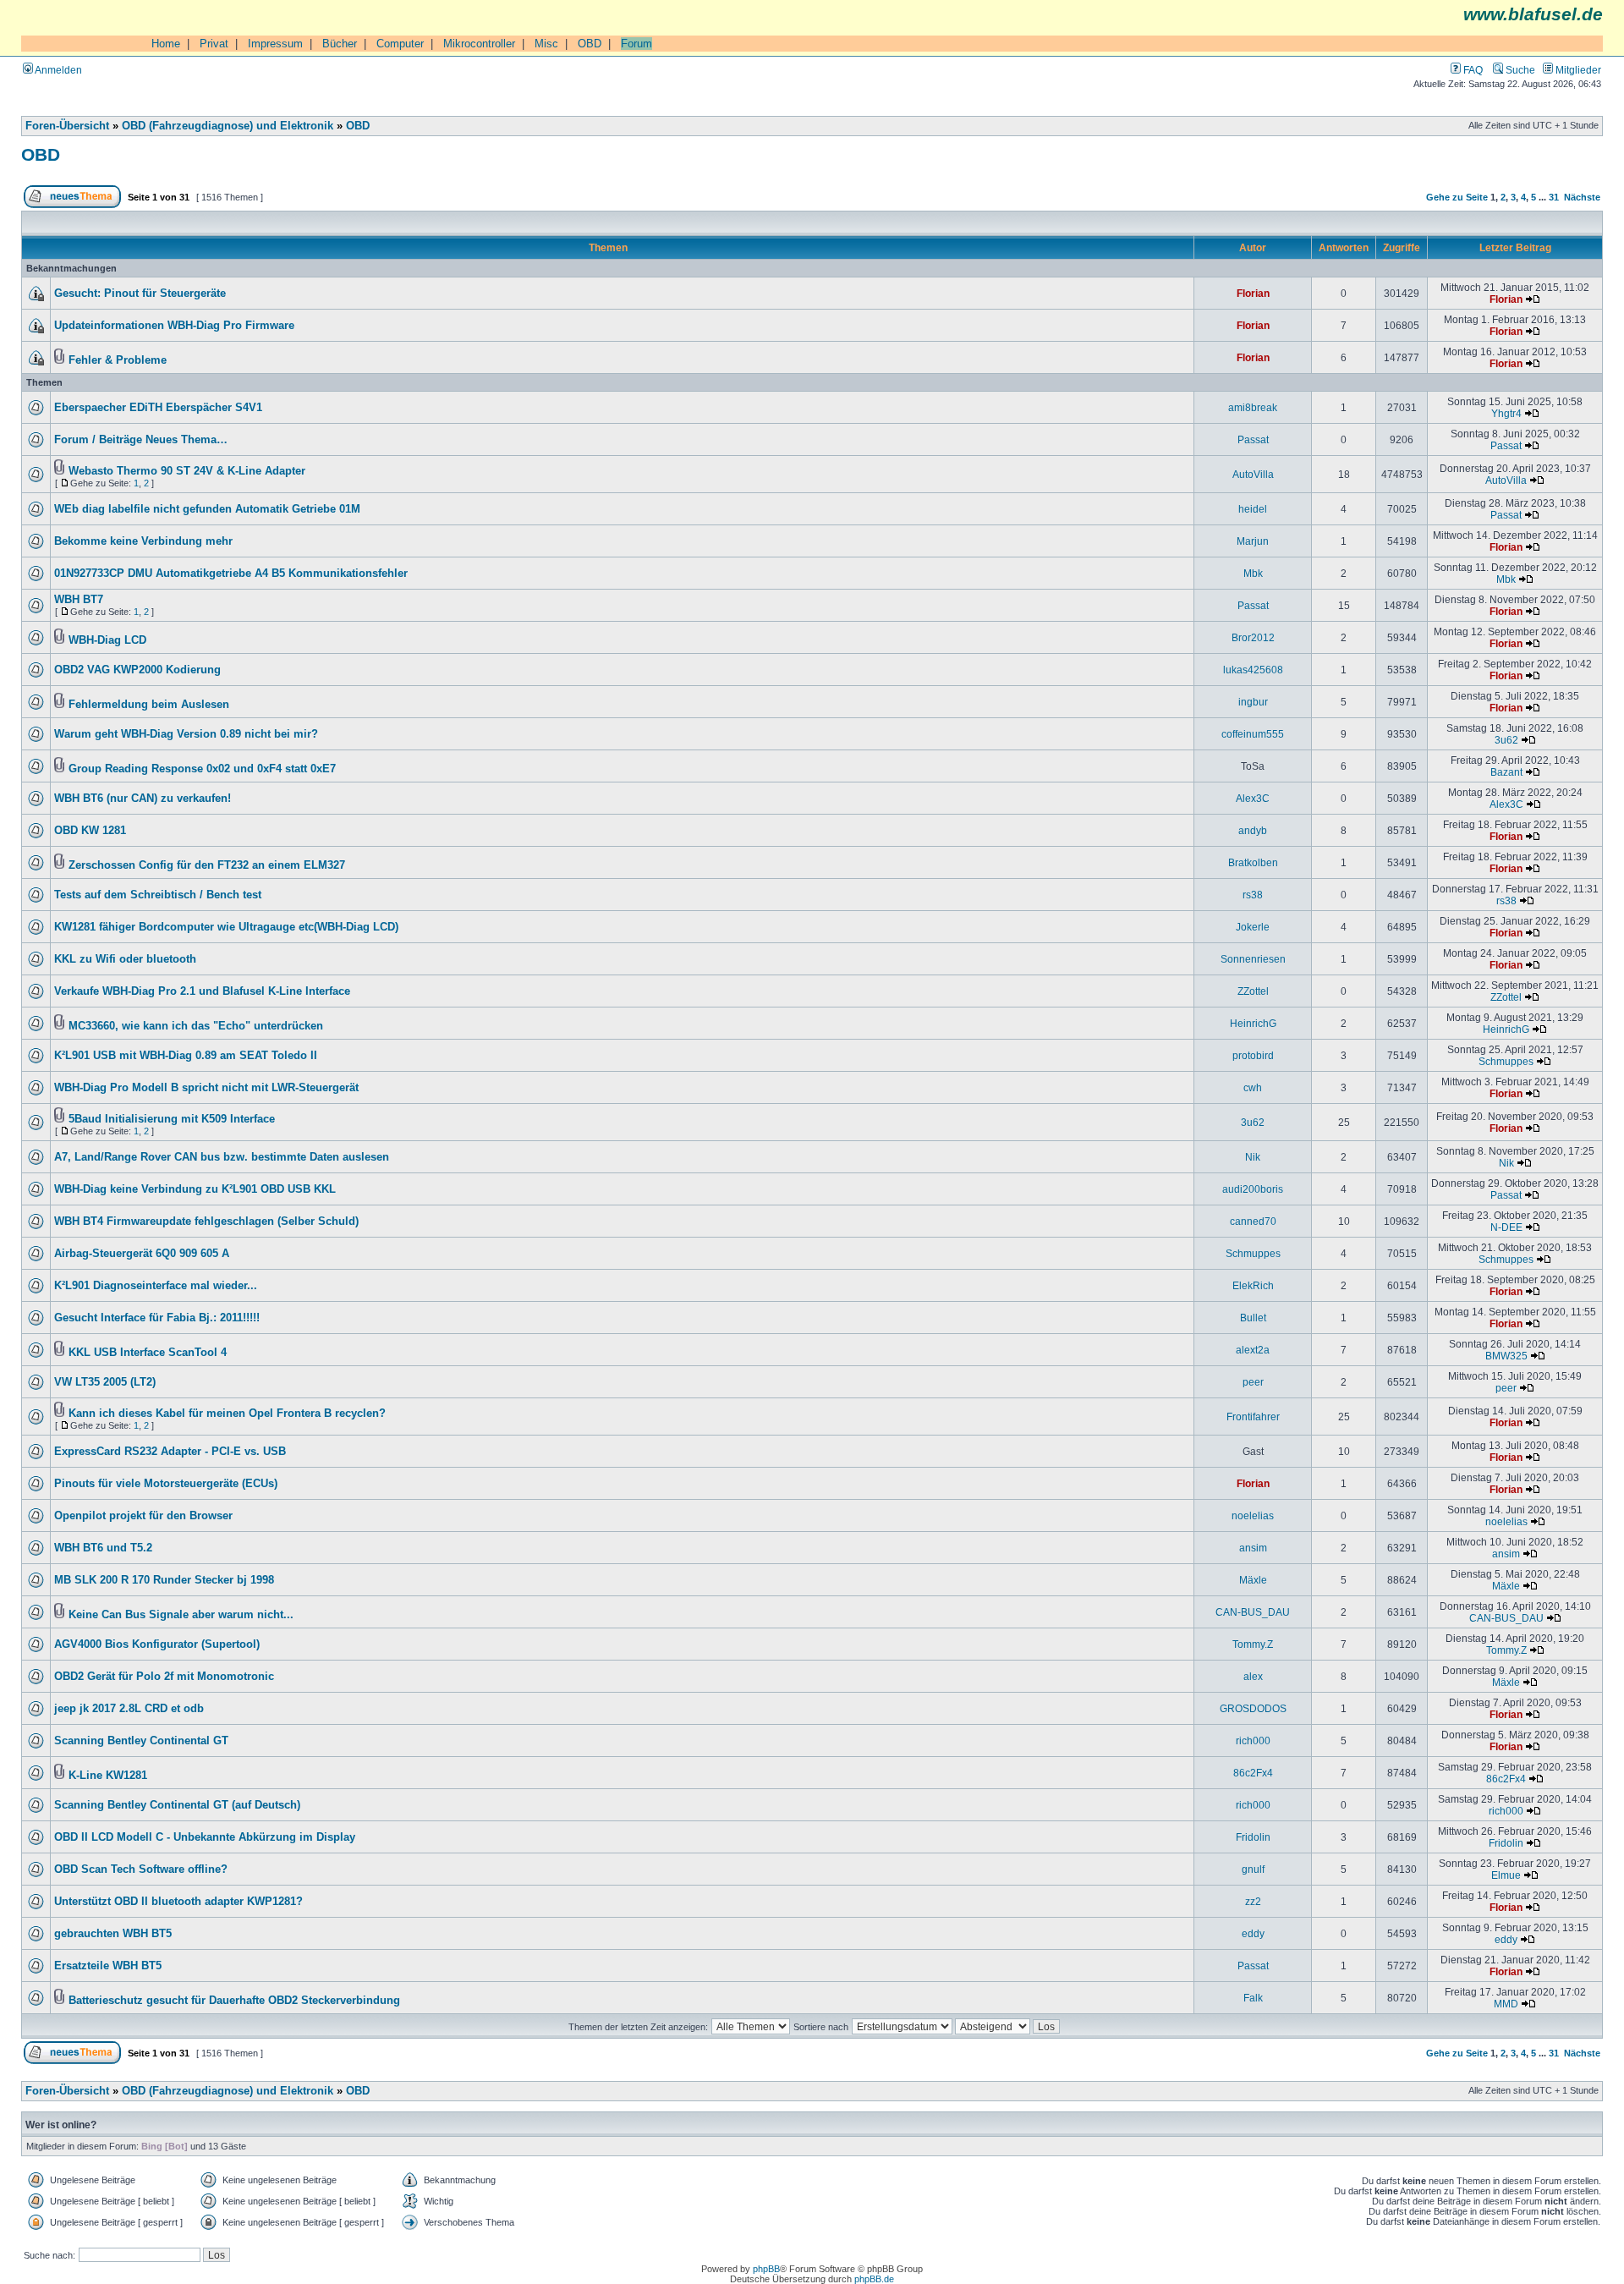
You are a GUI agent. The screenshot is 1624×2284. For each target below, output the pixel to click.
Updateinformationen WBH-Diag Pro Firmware (174, 326)
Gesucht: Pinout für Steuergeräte (140, 294)
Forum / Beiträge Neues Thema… (141, 440)
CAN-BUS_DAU (1253, 1612)
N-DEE (1506, 1227)
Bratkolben (1253, 862)
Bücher (340, 44)
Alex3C (1253, 798)
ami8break (1253, 407)
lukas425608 (1253, 670)
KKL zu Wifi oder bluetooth (125, 959)
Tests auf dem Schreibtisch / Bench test (158, 895)
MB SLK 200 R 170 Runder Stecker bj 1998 (164, 1580)
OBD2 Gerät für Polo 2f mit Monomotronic (164, 1677)
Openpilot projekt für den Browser (143, 1516)
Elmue (1506, 1875)
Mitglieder (1577, 70)
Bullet (1253, 1318)
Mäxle (1253, 1580)
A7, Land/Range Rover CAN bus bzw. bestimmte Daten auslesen (222, 1157)
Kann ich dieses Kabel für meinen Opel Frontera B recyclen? (227, 1414)
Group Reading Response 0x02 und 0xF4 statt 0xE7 (202, 769)
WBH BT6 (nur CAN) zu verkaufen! (143, 799)
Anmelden (58, 70)
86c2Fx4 (1253, 1773)
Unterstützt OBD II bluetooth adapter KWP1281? (178, 1902)
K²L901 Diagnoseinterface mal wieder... (156, 1286)
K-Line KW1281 (108, 1776)
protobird (1253, 1055)
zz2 (1253, 1901)
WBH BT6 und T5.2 (103, 1548)
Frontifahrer (1253, 1417)
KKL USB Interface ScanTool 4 (148, 1353)
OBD (590, 44)
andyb (1253, 830)
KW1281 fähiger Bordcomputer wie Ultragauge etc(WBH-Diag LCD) (226, 927)
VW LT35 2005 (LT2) (105, 1382)
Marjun (1253, 541)
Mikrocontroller (479, 44)
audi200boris (1253, 1189)
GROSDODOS (1253, 1708)
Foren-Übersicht (67, 126)
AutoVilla (1253, 474)
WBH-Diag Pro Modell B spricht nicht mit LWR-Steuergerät (206, 1088)
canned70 (1253, 1221)
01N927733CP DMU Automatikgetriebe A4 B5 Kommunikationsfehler (231, 574)
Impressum (275, 44)
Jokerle (1253, 927)
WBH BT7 (79, 600)
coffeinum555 (1253, 734)
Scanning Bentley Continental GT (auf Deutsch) (177, 1805)
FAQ (1472, 70)
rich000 (1253, 1740)
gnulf (1253, 1869)
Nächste (1582, 197)
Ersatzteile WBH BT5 (108, 1966)
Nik (1253, 1157)
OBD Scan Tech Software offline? (141, 1869)
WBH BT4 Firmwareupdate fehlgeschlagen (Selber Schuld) (206, 1222)
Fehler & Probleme (118, 360)
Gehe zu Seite (1457, 197)
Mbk (1253, 573)
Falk (1253, 1998)
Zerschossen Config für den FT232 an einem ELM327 (207, 865)
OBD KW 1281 (90, 831)
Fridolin (1253, 1837)
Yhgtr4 (1506, 413)
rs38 (1253, 895)
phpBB (766, 2269)
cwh (1253, 1087)
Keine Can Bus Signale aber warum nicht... (181, 1615)
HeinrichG (1253, 1023)
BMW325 (1506, 1356)
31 (1554, 197)
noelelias (1253, 1515)
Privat (214, 44)
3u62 (1506, 740)
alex (1253, 1676)
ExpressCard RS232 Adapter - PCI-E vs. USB (170, 1452)
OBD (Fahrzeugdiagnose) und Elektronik (228, 126)
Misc (546, 44)
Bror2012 (1253, 637)
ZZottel (1253, 991)
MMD (1506, 2004)
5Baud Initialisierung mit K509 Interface (172, 1119)
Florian (1253, 293)
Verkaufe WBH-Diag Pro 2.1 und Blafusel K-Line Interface (202, 991)
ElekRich (1253, 1285)
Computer (400, 44)
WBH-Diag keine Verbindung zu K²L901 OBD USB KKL (195, 1189)
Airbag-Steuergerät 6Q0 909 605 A (142, 1254)
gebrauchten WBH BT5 (113, 1934)
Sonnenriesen (1253, 959)
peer (1253, 1382)
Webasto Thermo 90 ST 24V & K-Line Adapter (187, 471)
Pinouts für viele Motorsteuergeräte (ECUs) (166, 1484)
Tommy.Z (1253, 1644)
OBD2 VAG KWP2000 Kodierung (137, 670)
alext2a (1253, 1350)
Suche (1519, 70)
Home (166, 44)
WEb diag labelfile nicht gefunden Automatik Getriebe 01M (207, 509)
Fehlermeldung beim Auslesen (149, 705)
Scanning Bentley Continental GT (141, 1741)
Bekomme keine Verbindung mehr (143, 541)
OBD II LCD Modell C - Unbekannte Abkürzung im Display (205, 1837)
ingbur (1253, 702)
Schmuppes (1506, 1061)
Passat (1253, 439)
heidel (1253, 509)
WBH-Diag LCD (107, 640)
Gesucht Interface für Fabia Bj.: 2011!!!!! (157, 1318)
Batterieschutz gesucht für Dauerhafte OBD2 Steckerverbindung (234, 2001)
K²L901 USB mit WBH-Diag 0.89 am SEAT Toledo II (186, 1056)
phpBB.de (874, 2279)
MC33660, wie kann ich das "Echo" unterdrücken (196, 1026)
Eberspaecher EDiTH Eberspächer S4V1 (158, 408)
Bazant (1506, 772)
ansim (1253, 1548)
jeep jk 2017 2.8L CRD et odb (129, 1709)
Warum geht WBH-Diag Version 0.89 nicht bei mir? (186, 734)
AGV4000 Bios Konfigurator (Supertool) (157, 1644)
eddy (1253, 1933)
